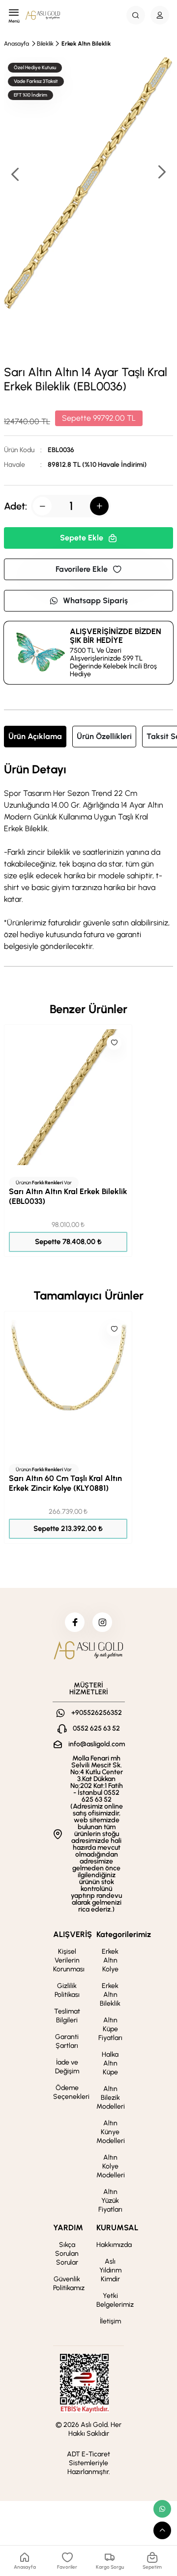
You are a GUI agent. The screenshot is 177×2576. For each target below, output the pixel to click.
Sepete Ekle (82, 538)
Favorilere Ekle (82, 569)
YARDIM (68, 2228)
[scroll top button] (162, 2530)
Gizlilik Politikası (67, 1990)
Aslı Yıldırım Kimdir (110, 2270)
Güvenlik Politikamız (69, 2283)
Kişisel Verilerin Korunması (69, 1960)
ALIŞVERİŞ (73, 1934)
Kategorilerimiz (124, 1934)
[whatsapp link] (162, 2509)
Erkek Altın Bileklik (86, 44)
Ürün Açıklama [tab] (35, 736)
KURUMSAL (117, 2228)
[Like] (114, 1043)
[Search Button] (136, 15)
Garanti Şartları (67, 2041)
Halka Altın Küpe (110, 2063)
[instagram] (102, 1622)
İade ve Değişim (67, 2067)
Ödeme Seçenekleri (71, 2092)
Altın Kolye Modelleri (111, 2166)
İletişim (110, 2321)
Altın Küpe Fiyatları (110, 2029)
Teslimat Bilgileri (67, 2016)
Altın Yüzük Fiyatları (110, 2201)
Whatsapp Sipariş (95, 600)
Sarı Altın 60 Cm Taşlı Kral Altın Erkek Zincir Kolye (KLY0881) (65, 1483)
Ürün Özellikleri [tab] (104, 736)
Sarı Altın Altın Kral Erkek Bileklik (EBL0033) (68, 1196)
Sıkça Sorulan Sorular (67, 2254)
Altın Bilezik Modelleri (111, 2098)
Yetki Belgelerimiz (115, 2300)
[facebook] (75, 1622)
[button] (161, 173)
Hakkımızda (114, 2245)
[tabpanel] (88, 858)
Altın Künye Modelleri (111, 2132)
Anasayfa (16, 44)
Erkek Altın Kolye (110, 1960)
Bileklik (45, 44)
